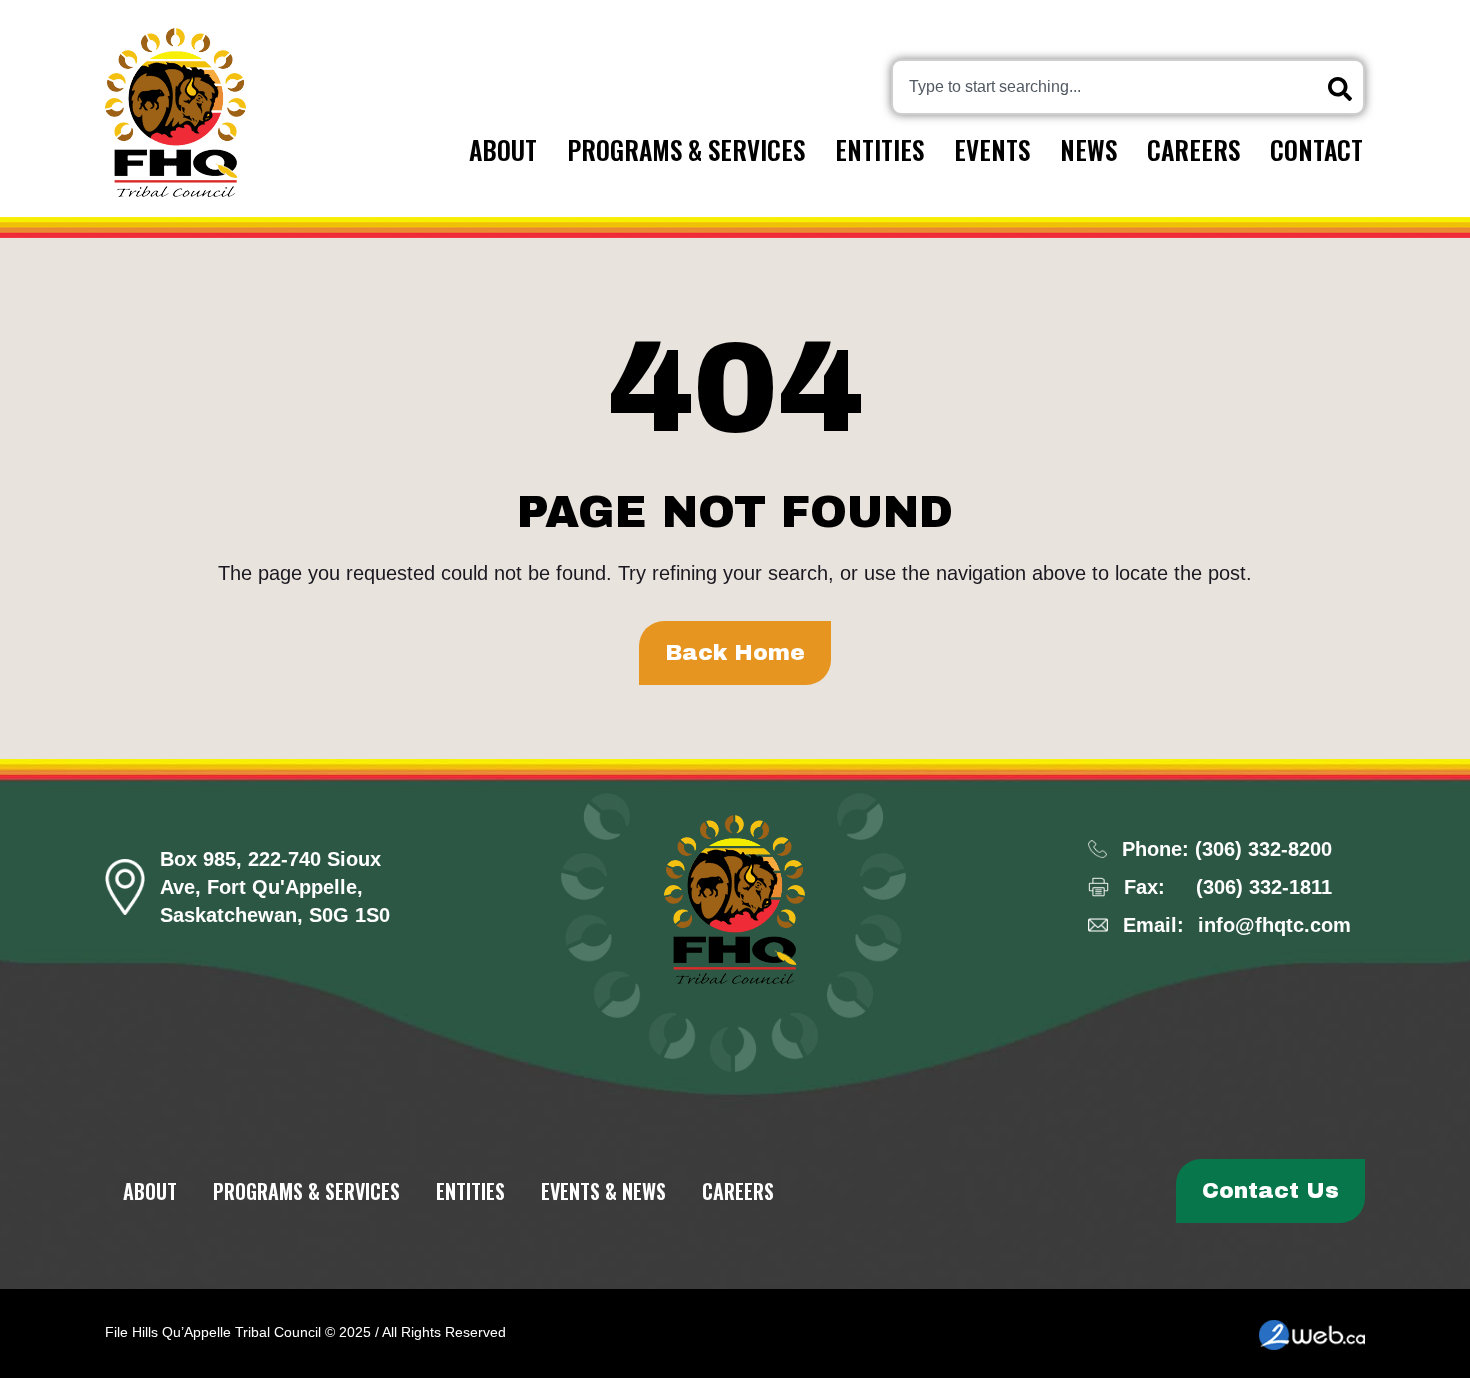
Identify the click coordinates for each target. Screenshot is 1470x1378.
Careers (1193, 149)
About (503, 149)
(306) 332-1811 (1264, 887)
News (1088, 149)
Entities (879, 149)
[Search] (1344, 89)
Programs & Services (686, 149)
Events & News (603, 1191)
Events (992, 149)
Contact (1316, 149)
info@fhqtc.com (1274, 925)
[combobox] (1128, 87)
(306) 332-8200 (1263, 849)
